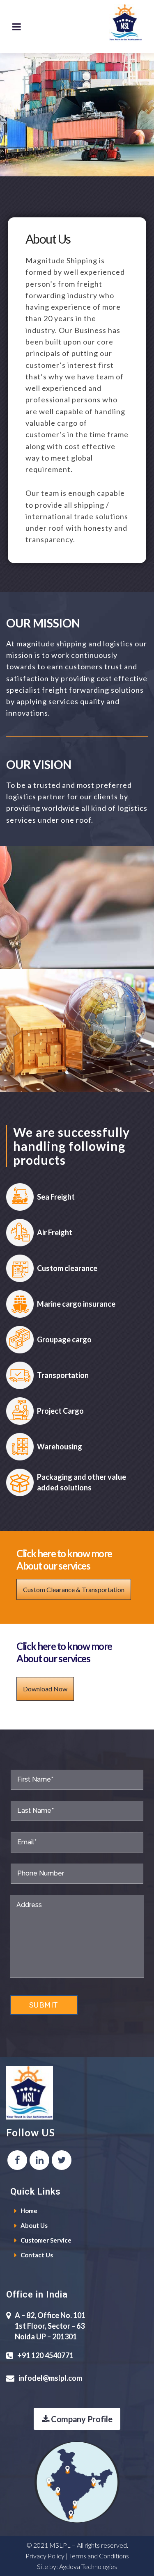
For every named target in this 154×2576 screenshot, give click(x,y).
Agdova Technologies (88, 2566)
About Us (34, 2225)
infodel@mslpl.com (50, 2378)
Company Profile (81, 2419)
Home (29, 2211)
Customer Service (46, 2240)
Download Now (45, 1689)
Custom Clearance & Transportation (74, 1589)
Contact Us (37, 2255)
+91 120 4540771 (45, 2355)
